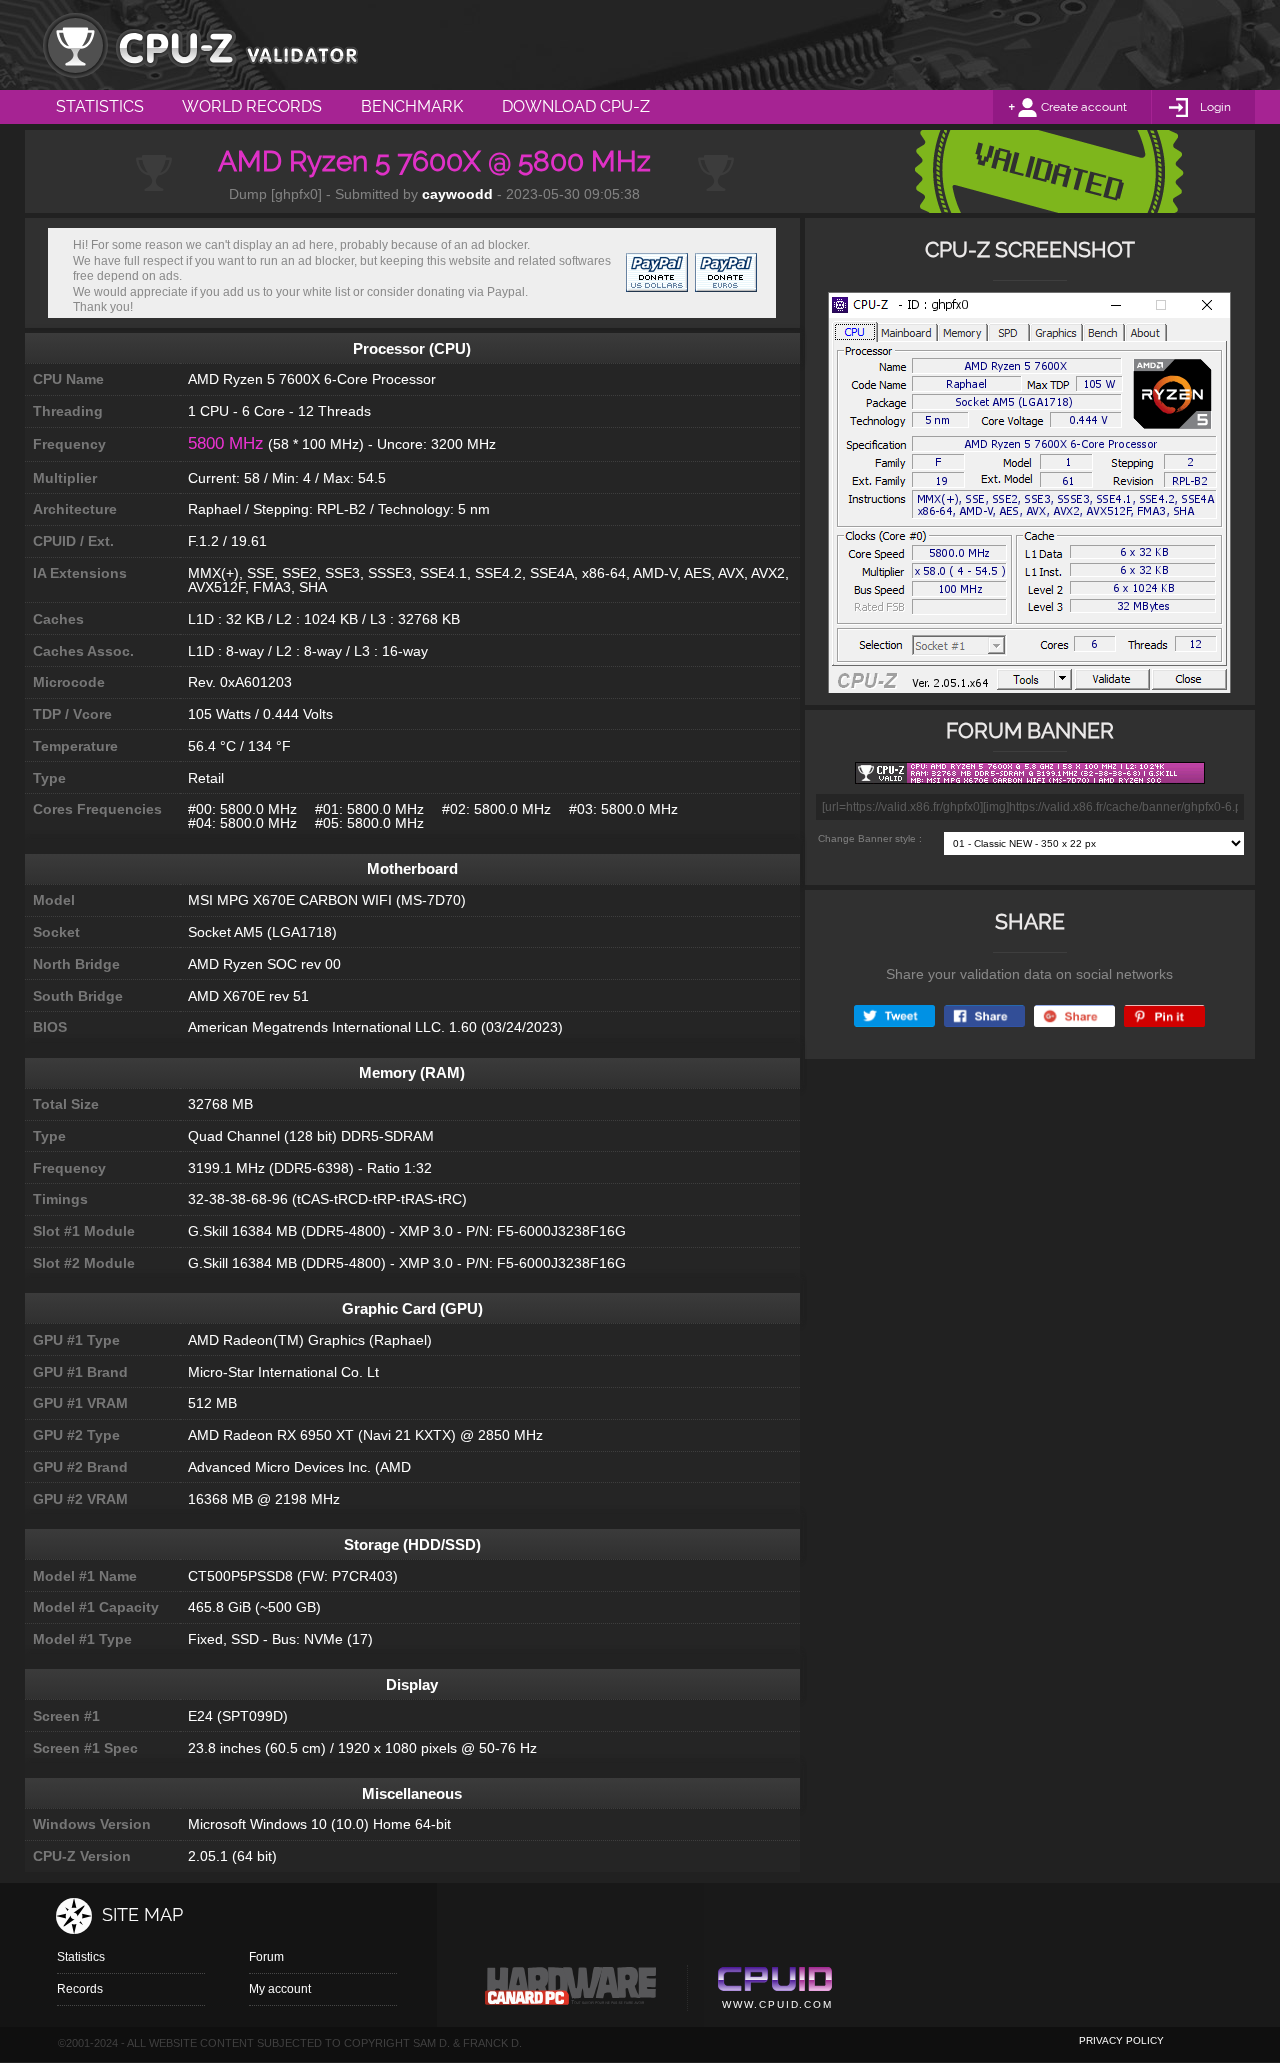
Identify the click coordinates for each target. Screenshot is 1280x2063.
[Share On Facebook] (984, 1016)
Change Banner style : (870, 838)
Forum (266, 1957)
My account (280, 1989)
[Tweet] (894, 1016)
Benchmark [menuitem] (412, 106)
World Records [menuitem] (252, 106)
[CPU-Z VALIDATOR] (200, 45)
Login (1215, 107)
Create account (1084, 107)
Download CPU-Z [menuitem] (576, 106)
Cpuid (774, 1991)
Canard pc (571, 1991)
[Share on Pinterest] (1164, 1016)
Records (80, 1989)
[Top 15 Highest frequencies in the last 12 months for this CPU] (1029, 498)
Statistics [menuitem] (100, 106)
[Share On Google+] (1074, 1016)
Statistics (81, 1957)
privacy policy (1121, 2040)
